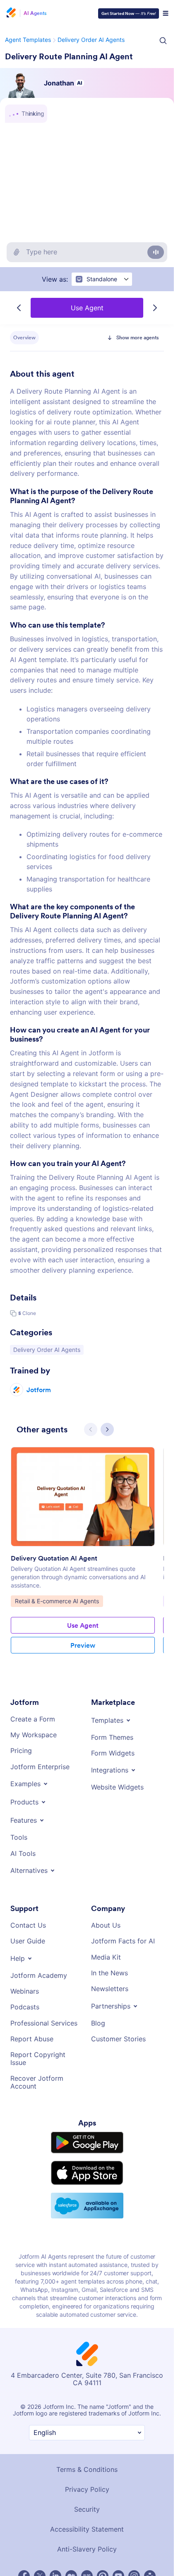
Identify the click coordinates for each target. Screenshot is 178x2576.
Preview (83, 1594)
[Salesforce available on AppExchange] (87, 2146)
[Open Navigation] (166, 13)
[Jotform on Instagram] (134, 2517)
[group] (83, 1505)
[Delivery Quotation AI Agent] (83, 1445)
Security (87, 2450)
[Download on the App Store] (87, 2114)
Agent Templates (27, 40)
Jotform (39, 1338)
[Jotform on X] (40, 2517)
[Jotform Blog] (87, 2517)
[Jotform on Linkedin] (55, 2517)
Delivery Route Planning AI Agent (69, 56)
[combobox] (101, 279)
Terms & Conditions (87, 2410)
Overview (24, 337)
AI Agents (35, 13)
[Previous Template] (19, 308)
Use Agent (87, 308)
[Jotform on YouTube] (118, 2517)
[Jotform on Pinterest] (103, 2517)
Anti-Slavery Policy (87, 2490)
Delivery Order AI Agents (89, 40)
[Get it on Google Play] (87, 2083)
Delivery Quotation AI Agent (54, 1507)
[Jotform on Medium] (71, 2517)
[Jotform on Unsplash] (150, 2517)
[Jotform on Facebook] (24, 2517)
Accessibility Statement (87, 2470)
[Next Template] (155, 308)
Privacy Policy (87, 2430)
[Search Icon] (163, 41)
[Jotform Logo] (10, 13)
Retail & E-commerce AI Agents (57, 1550)
